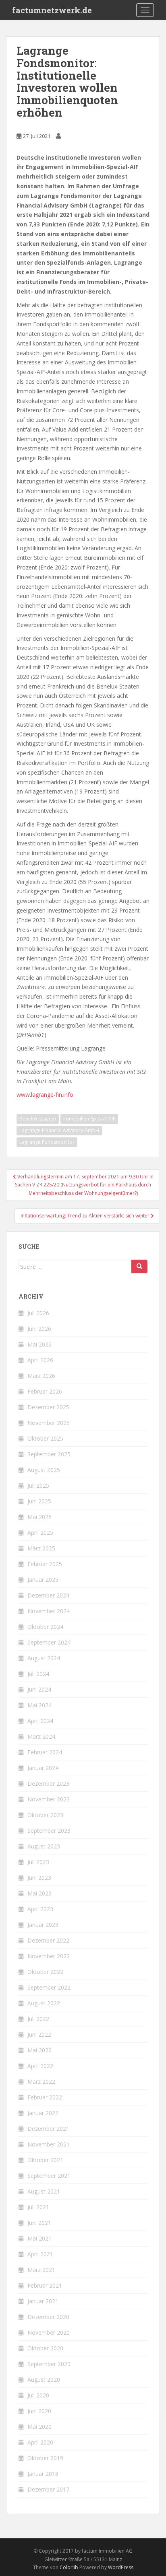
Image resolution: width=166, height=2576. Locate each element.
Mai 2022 (39, 2050)
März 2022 (41, 2082)
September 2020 (49, 2364)
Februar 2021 (45, 2285)
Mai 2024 (39, 1705)
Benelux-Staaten (38, 1119)
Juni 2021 (39, 2223)
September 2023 (49, 1831)
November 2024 (49, 1611)
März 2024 (41, 1736)
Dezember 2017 (48, 2489)
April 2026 (40, 1360)
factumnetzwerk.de (52, 10)
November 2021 (49, 2144)
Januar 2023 (43, 1925)
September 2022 (49, 1987)
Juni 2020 (39, 2411)
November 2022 (49, 1956)
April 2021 (40, 2254)
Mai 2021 (39, 2238)
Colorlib (69, 2567)
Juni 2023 (39, 1878)
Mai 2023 (39, 1893)
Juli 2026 (38, 1313)
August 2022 (44, 2003)
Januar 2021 (43, 2301)
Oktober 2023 (45, 1815)
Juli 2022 (38, 2019)
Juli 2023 (38, 1862)
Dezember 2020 (48, 2317)
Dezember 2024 (48, 1595)
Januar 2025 (43, 1580)
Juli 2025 (38, 1485)
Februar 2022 (45, 2097)
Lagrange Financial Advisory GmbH (59, 1130)
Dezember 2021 (48, 2129)
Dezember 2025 (48, 1407)
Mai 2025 (39, 1517)
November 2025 (49, 1423)
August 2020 (44, 2380)
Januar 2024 (43, 1768)
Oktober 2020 (45, 2348)
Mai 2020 (39, 2427)
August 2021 (44, 2191)
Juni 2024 (39, 1689)
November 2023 (49, 1799)
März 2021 (41, 2270)
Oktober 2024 (45, 1627)
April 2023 (40, 1909)
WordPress (121, 2567)
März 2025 (41, 1548)
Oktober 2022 (45, 1972)
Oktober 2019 (45, 2458)
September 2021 (49, 2176)
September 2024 (49, 1642)
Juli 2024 (38, 1674)
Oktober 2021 (45, 2160)
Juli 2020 (38, 2395)
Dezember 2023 (48, 1783)
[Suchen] (139, 1266)
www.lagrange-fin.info (45, 1095)
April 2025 (40, 1533)
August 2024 (44, 1658)
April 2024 (40, 1721)
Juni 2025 (39, 1501)
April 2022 (40, 2066)
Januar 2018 (43, 2474)
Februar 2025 (45, 1564)
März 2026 (41, 1376)
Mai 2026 (39, 1344)
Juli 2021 (38, 2207)
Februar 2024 (45, 1752)
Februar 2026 (45, 1391)
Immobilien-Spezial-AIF (89, 1119)
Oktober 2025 (45, 1438)
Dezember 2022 (48, 1940)
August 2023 (44, 1846)
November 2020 (49, 2332)
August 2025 (44, 1470)
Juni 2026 (39, 1329)
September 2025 (49, 1454)
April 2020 (40, 2442)
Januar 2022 (43, 2113)
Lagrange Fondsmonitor (47, 1142)
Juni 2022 (39, 2034)
